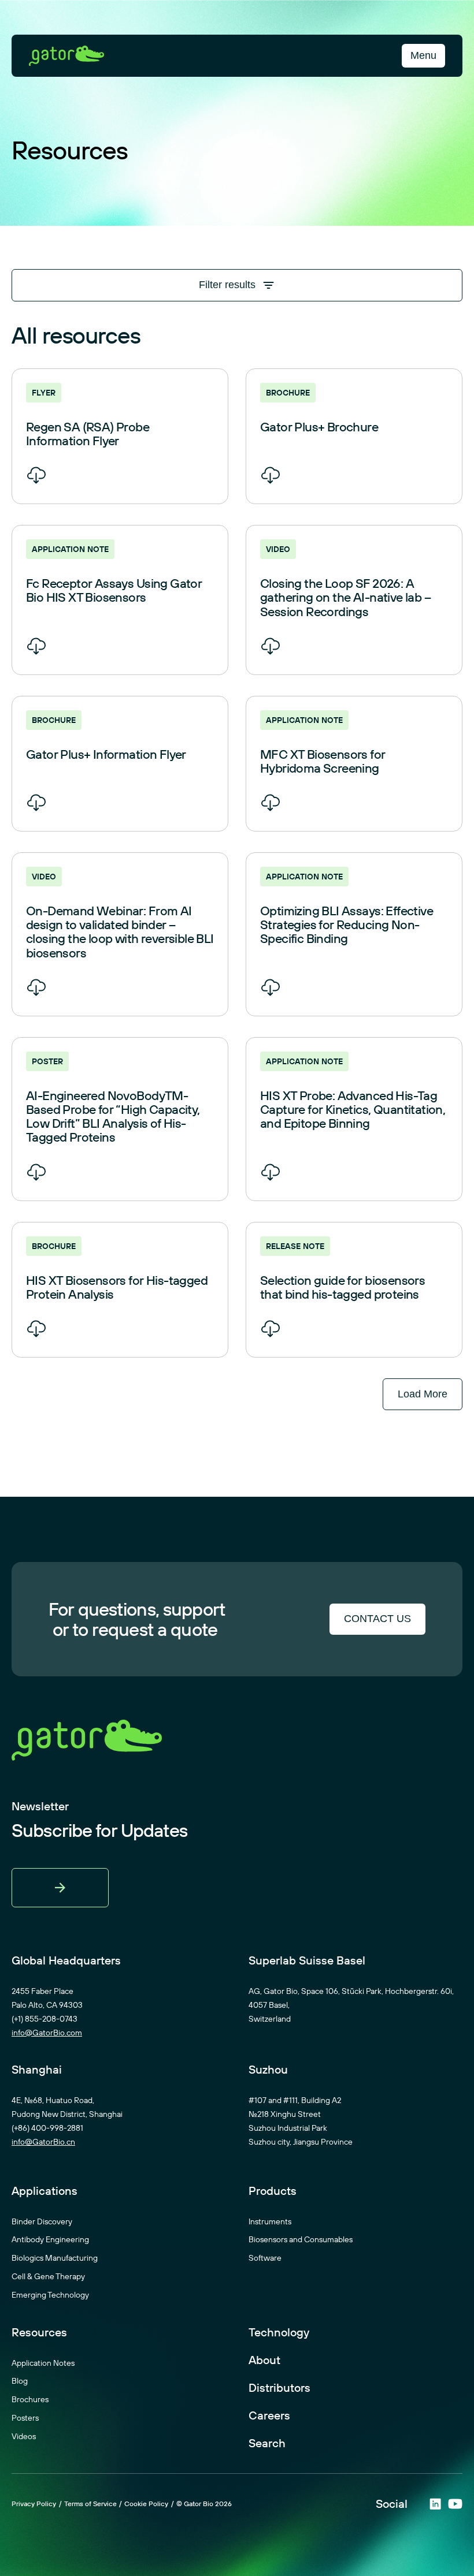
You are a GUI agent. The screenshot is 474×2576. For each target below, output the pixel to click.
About (264, 2360)
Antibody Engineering (50, 2239)
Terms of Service (90, 2504)
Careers (269, 2415)
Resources (39, 2332)
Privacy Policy (34, 2504)
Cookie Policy (146, 2504)
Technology (279, 2332)
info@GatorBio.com (47, 2033)
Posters (25, 2418)
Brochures (30, 2399)
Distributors (279, 2388)
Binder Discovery (42, 2221)
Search (267, 2443)
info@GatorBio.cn (43, 2142)
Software (265, 2258)
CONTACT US (377, 1619)
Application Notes (43, 2363)
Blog (20, 2381)
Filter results (227, 285)
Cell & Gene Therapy (48, 2276)
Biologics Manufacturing (55, 2258)
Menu (423, 55)
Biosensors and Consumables (301, 2239)
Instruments (270, 2221)
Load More (423, 1394)
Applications (45, 2191)
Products (273, 2191)
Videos (24, 2436)
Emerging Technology (50, 2295)
